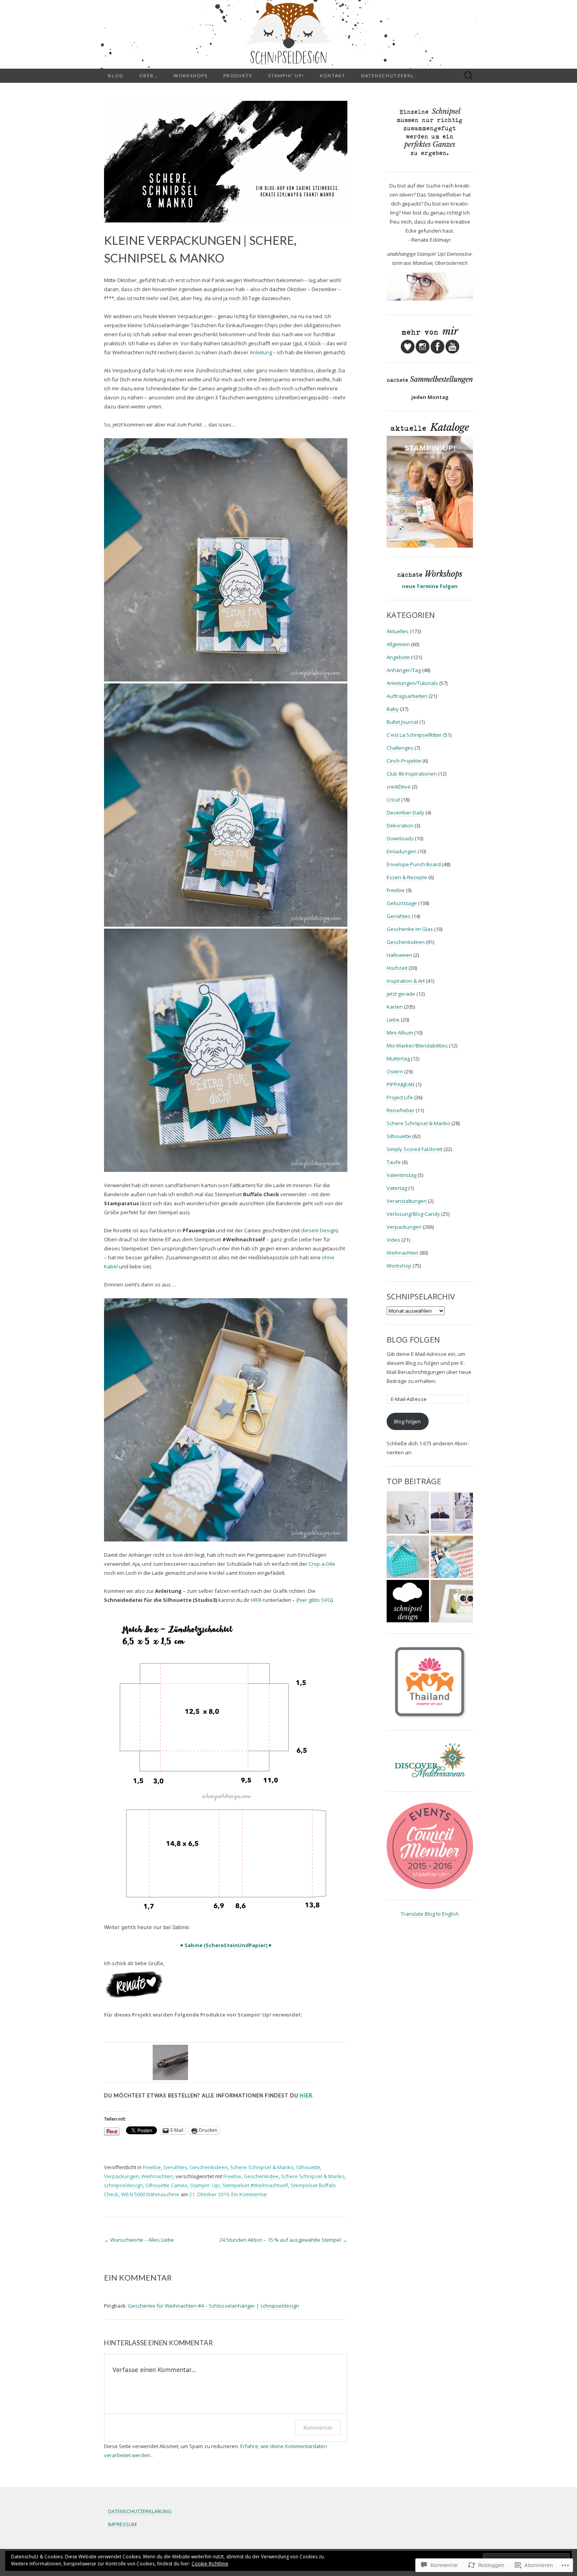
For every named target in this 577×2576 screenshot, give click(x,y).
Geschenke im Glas (410, 929)
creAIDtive (399, 787)
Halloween (399, 955)
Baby (393, 709)
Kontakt (333, 76)
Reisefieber (401, 1110)
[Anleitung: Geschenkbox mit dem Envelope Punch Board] (408, 1557)
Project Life (400, 1097)
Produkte (238, 76)
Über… (149, 76)
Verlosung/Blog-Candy (413, 1214)
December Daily (405, 813)
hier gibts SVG (315, 1600)
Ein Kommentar (249, 2194)
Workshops (191, 76)
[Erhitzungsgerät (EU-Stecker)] (170, 2062)
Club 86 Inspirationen (412, 774)
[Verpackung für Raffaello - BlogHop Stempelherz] (452, 1557)
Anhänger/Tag (404, 670)
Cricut (393, 800)
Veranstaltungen (407, 1201)
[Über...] (408, 1601)
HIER (256, 1600)
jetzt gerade (401, 994)
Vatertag (397, 1188)
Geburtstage (402, 903)
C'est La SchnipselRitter (414, 735)
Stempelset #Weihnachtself (255, 2185)
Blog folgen (413, 1340)
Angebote (398, 657)
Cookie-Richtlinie (210, 2564)
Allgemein (398, 644)
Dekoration (400, 825)
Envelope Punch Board (414, 864)
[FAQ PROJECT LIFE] (452, 1513)
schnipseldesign (123, 2185)
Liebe (393, 1020)
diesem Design (319, 1230)
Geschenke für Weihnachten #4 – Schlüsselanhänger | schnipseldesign (214, 2306)
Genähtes (175, 2167)
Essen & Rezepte (407, 877)
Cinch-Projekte (404, 761)
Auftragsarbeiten (407, 696)
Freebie (152, 2167)
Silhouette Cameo (166, 2185)
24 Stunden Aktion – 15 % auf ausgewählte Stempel (283, 2240)
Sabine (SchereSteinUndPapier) (226, 1945)
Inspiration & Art (406, 981)
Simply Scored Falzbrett (414, 1149)
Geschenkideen (209, 2167)
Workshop (399, 1266)
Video (393, 1240)
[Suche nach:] (469, 76)
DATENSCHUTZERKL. (388, 76)
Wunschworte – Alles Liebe (139, 2240)
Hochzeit (397, 968)
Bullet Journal (402, 722)
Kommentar (318, 2428)
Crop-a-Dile (322, 1564)
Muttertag (398, 1058)
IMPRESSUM (122, 2524)
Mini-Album (400, 1033)
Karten (395, 1007)
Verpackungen (121, 2176)
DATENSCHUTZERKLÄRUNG (140, 2511)
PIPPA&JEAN (401, 1084)
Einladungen (402, 851)
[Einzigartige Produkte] (408, 1513)
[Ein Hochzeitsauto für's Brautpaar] (452, 1601)
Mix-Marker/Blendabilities (417, 1046)
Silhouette (308, 2167)
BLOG (116, 76)
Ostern (395, 1071)
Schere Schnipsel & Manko (262, 2167)
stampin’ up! (286, 76)
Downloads (400, 838)
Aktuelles (398, 631)
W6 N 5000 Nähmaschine (150, 2194)
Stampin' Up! (205, 2185)
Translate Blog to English (430, 1914)
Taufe (394, 1162)
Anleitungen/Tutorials (412, 683)
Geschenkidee (261, 2176)
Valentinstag (402, 1175)
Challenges (400, 748)
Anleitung (261, 352)
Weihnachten (157, 2176)
